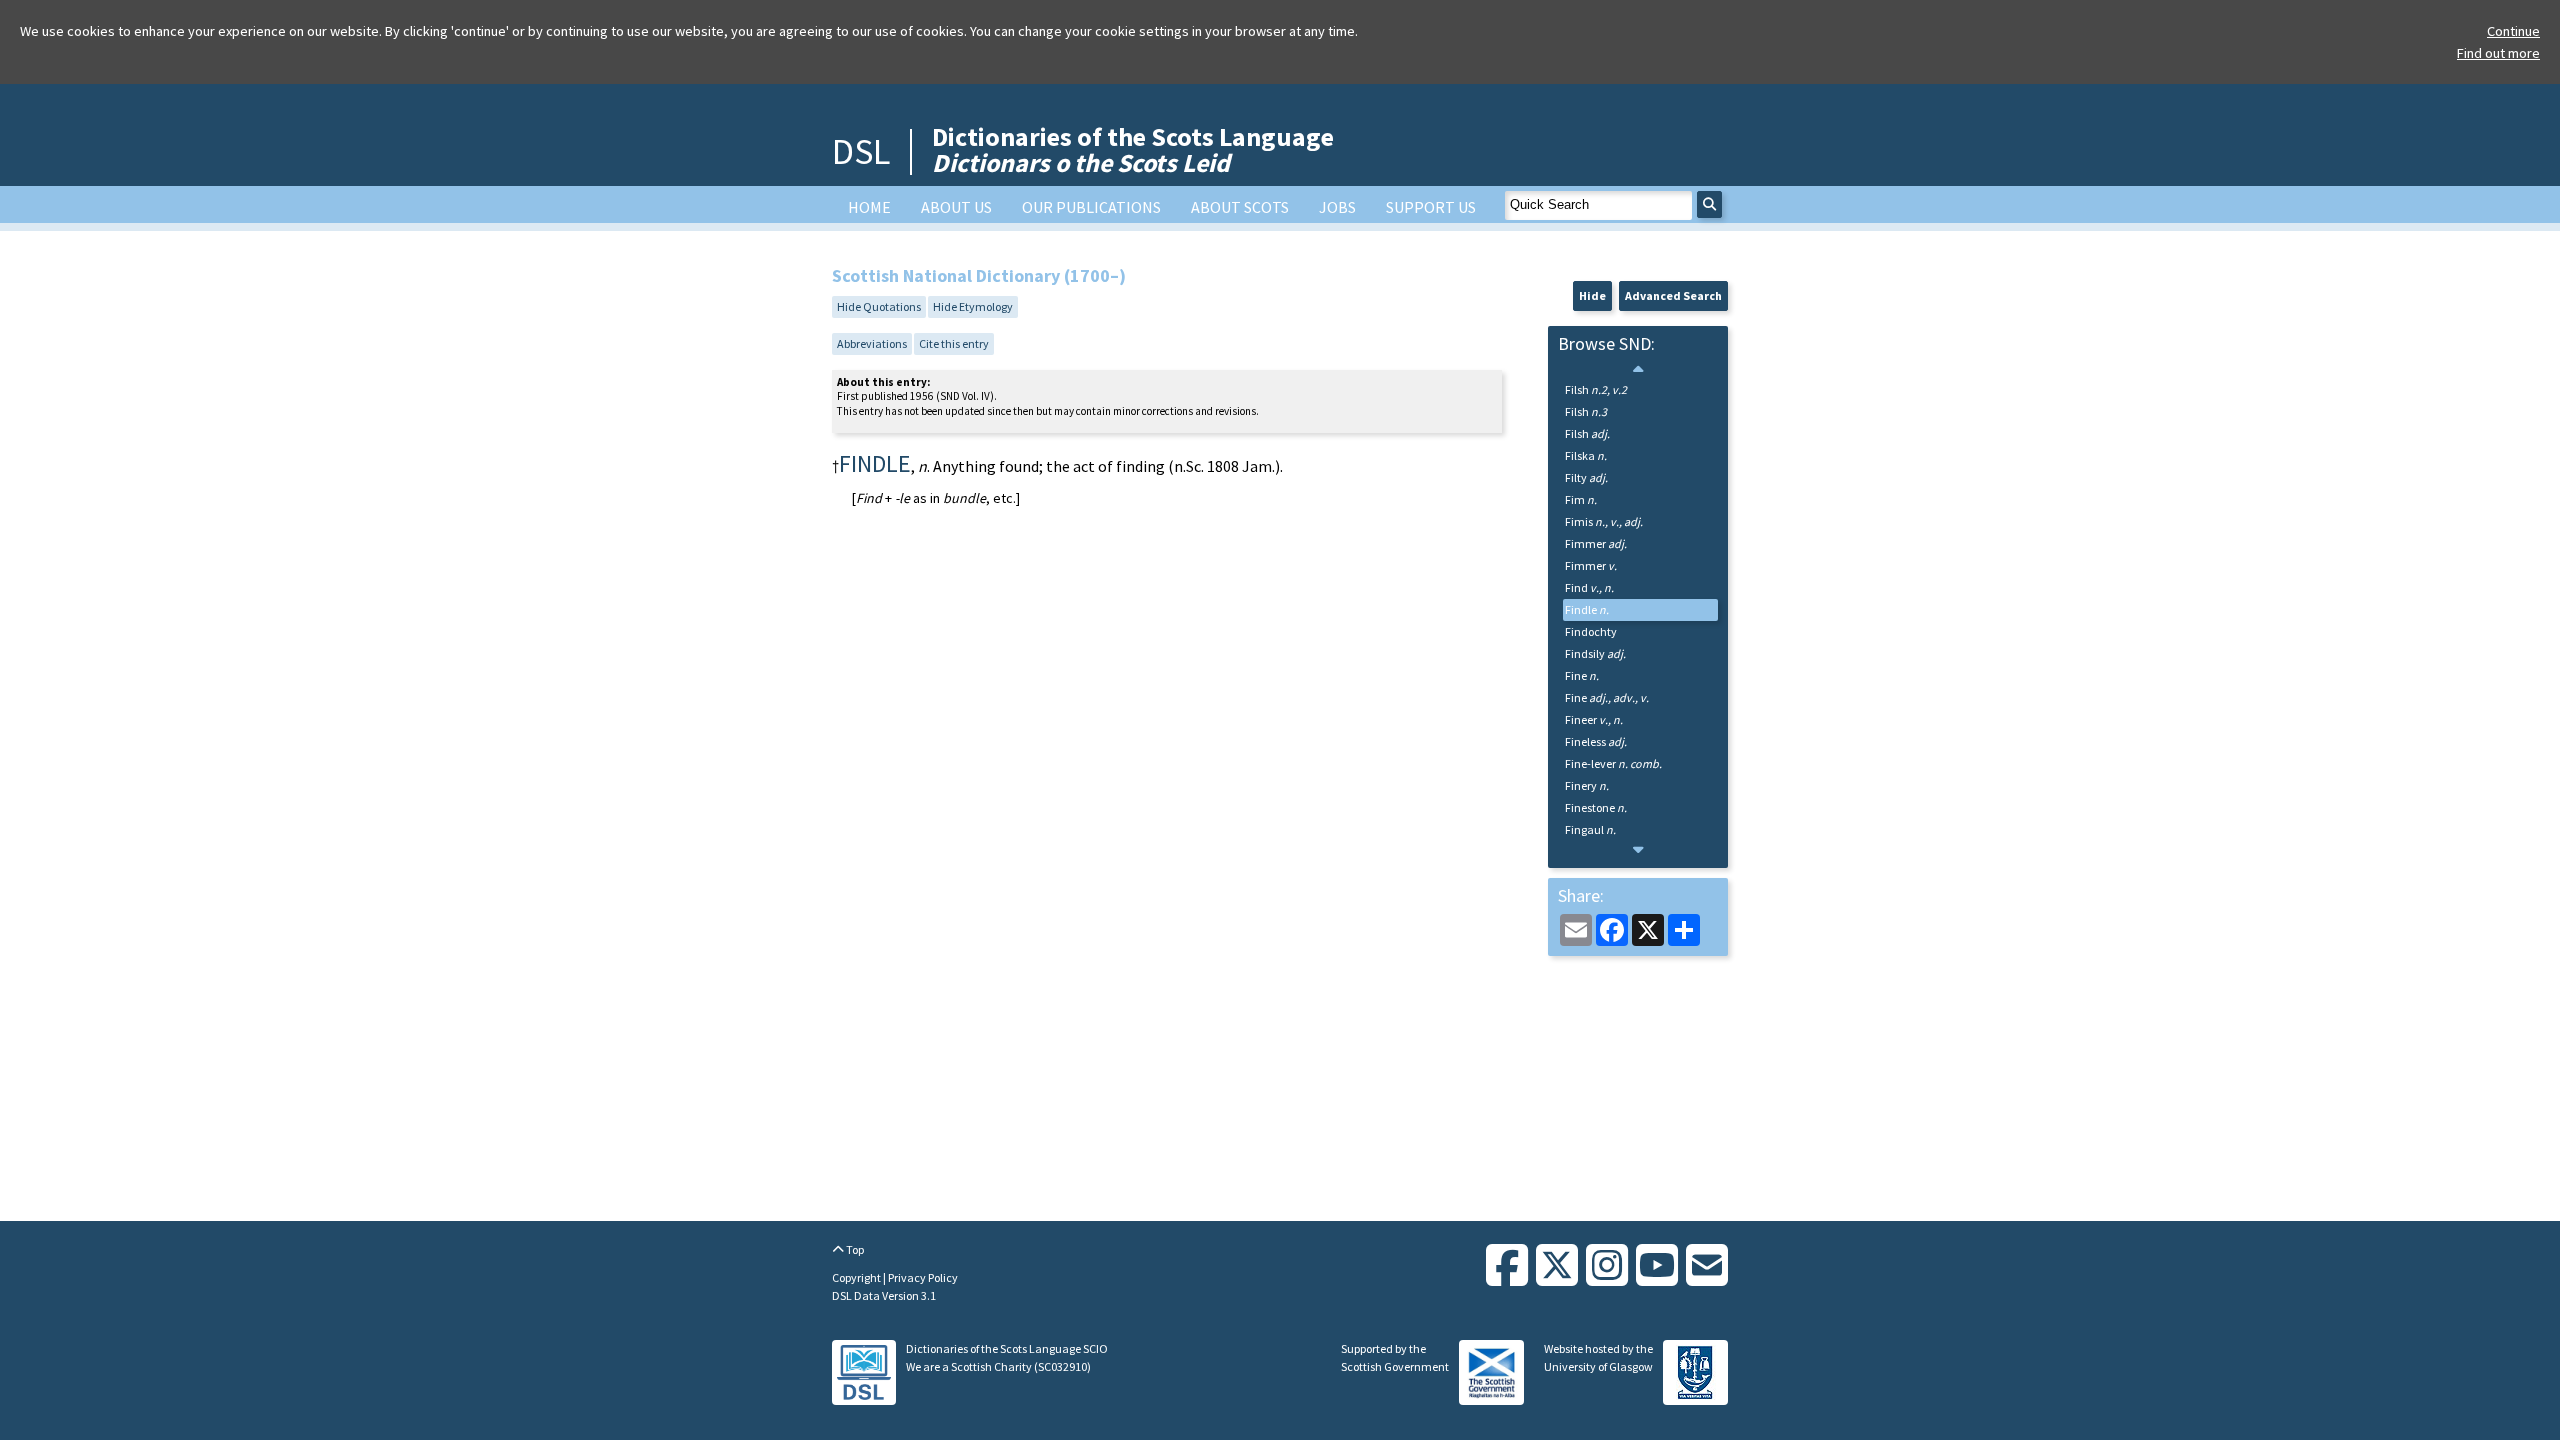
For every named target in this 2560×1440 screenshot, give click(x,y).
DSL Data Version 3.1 (884, 1295)
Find (1589, 587)
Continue (2513, 31)
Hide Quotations (879, 306)
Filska (1586, 455)
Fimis (1604, 521)
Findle (1587, 609)
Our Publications (1091, 207)
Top (854, 1249)
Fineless (1596, 741)
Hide (1592, 295)
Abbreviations (872, 343)
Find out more (2498, 53)
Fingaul (1590, 829)
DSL (861, 151)
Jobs (1337, 207)
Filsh (1596, 389)
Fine (1582, 675)
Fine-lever (1613, 763)
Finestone (1596, 807)
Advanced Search (1673, 295)
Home (869, 207)
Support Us (1431, 207)
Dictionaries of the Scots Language (1133, 149)
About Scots (1240, 207)
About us (956, 207)
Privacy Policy (923, 1277)
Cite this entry (954, 343)
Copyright (857, 1277)
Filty (1586, 477)
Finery (1587, 785)
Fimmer (1596, 543)
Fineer (1594, 719)
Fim (1581, 499)
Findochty (1591, 631)
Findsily (1595, 653)
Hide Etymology (973, 306)
